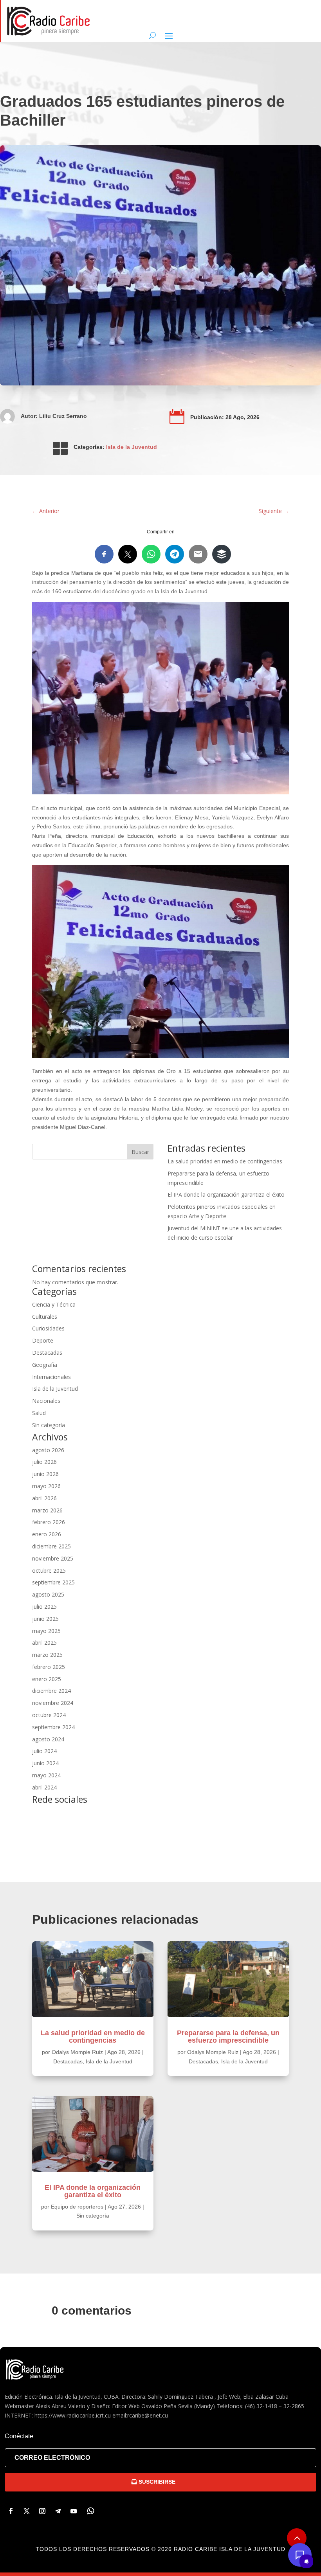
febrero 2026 (49, 1522)
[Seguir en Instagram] (42, 2511)
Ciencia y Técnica (54, 1304)
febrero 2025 (49, 1667)
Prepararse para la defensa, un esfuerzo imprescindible (228, 2037)
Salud (39, 1413)
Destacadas (47, 1353)
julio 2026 (44, 1462)
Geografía (45, 1365)
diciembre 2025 (51, 1546)
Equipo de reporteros (77, 2207)
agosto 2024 (48, 1739)
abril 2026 (44, 1498)
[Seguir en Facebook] (11, 2511)
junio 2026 (45, 1474)
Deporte (43, 1340)
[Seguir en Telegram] (58, 2511)
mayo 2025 (46, 1631)
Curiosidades (48, 1328)
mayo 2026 (46, 1486)
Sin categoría (49, 1425)
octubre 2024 (49, 1715)
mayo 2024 (46, 1775)
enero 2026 (47, 1534)
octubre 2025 (49, 1571)
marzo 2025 (47, 1655)
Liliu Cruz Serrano (63, 416)
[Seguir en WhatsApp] (91, 2511)
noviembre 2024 (53, 1703)
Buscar (140, 1152)
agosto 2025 (48, 1594)
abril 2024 (44, 1787)
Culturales (45, 1317)
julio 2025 (44, 1607)
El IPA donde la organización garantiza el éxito (226, 1194)
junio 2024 (45, 1763)
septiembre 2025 (53, 1582)
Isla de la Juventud (132, 447)
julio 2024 (44, 1751)
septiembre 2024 (53, 1727)
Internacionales (51, 1377)
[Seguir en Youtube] (74, 2511)
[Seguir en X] (27, 2511)
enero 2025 (47, 1679)
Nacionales (46, 1401)
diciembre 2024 (51, 1691)
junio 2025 (45, 1619)
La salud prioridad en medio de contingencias (225, 1161)
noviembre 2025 (53, 1558)
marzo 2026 (47, 1510)
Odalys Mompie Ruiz (77, 2052)
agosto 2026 (48, 1450)
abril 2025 (44, 1643)
